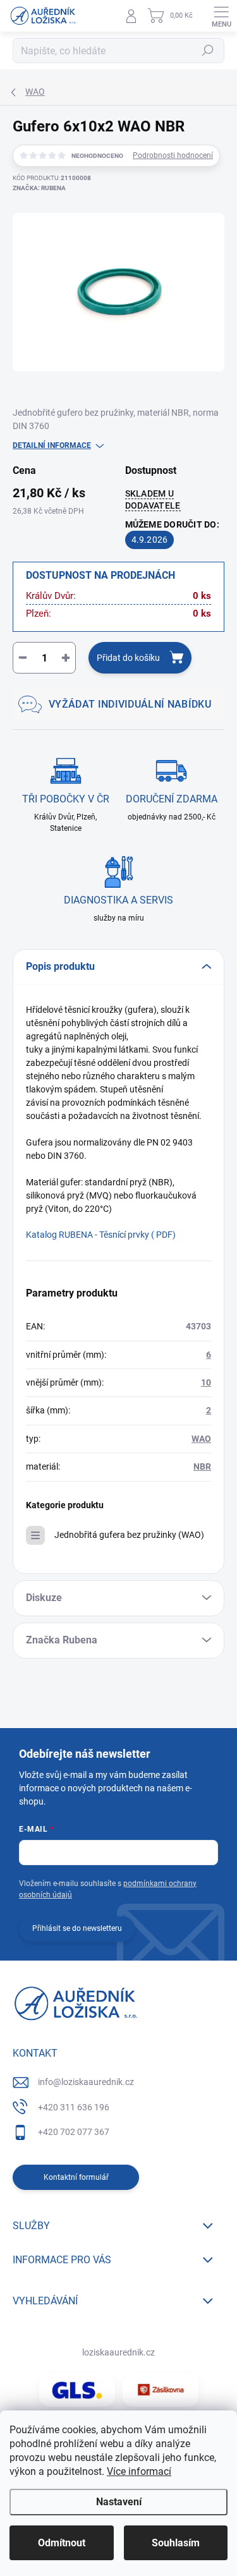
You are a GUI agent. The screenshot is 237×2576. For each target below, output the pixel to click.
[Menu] (221, 16)
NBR (202, 1466)
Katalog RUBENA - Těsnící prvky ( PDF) (101, 1235)
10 (206, 1382)
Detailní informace (52, 445)
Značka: (39, 188)
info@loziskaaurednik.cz (86, 2082)
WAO (201, 1439)
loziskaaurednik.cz (118, 2352)
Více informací (139, 2471)
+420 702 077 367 (74, 2132)
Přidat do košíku (128, 658)
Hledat (208, 51)
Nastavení (119, 2502)
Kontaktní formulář (76, 2177)
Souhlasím (176, 2543)
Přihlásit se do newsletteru (77, 1928)
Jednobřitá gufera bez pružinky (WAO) (129, 1535)
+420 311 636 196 (74, 2107)
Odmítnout (62, 2543)
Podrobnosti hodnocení (173, 155)
